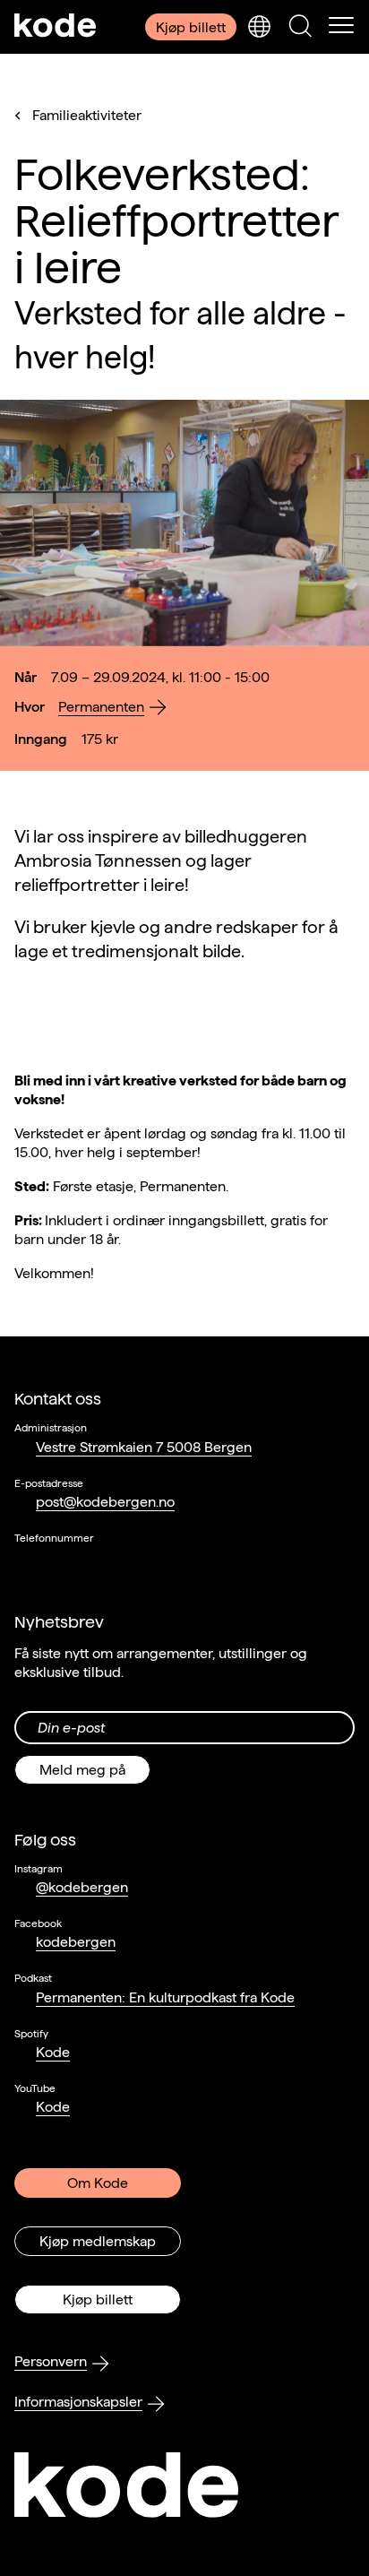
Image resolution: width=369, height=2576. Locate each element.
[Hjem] (56, 27)
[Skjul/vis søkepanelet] (300, 27)
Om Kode (98, 2183)
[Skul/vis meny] (341, 27)
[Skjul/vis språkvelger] (259, 27)
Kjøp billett (191, 27)
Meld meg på (82, 1770)
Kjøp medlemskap (98, 2241)
